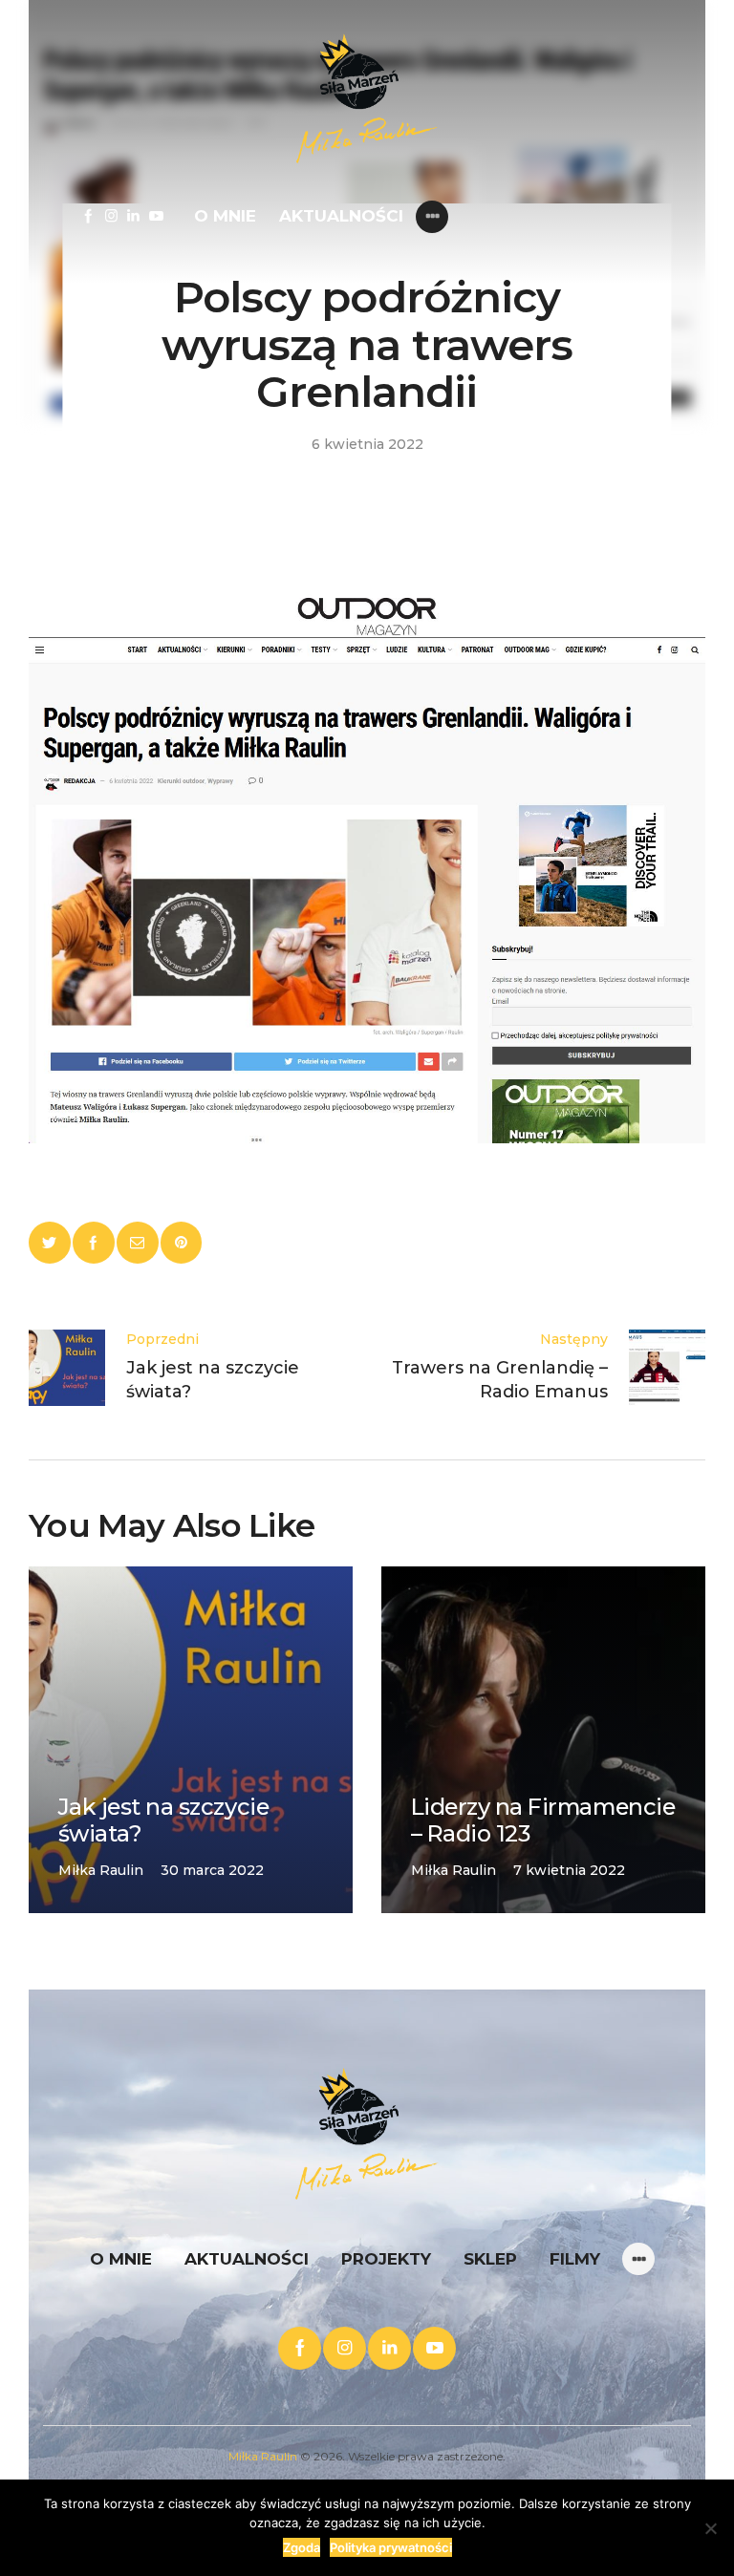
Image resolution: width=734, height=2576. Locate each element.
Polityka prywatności (391, 2547)
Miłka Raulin (263, 2456)
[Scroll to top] (643, 2485)
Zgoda (302, 2547)
